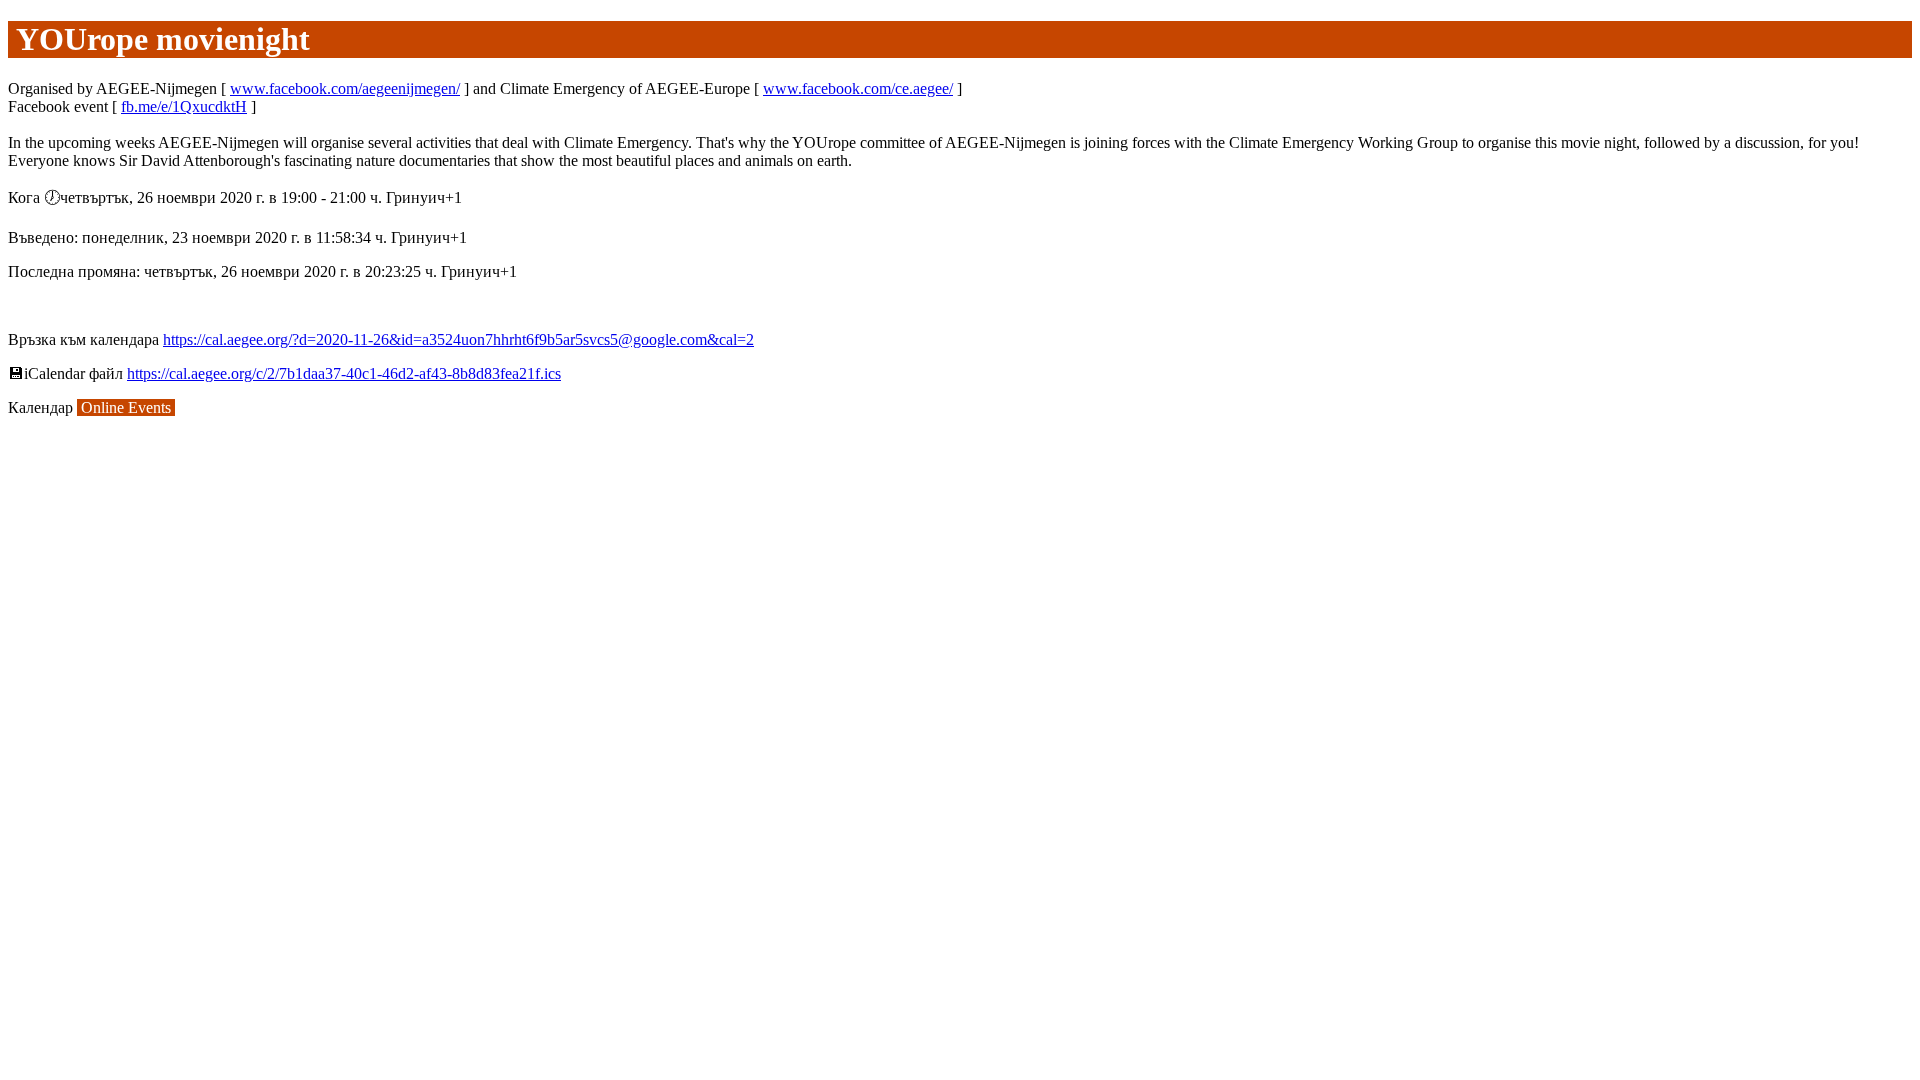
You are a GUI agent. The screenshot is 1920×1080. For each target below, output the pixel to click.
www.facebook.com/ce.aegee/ (858, 88)
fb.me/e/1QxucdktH (184, 106)
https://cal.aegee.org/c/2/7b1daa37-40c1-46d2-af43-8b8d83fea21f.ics (344, 373)
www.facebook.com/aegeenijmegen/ (345, 88)
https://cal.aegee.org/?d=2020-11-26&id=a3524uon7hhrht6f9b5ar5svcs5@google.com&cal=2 (458, 339)
